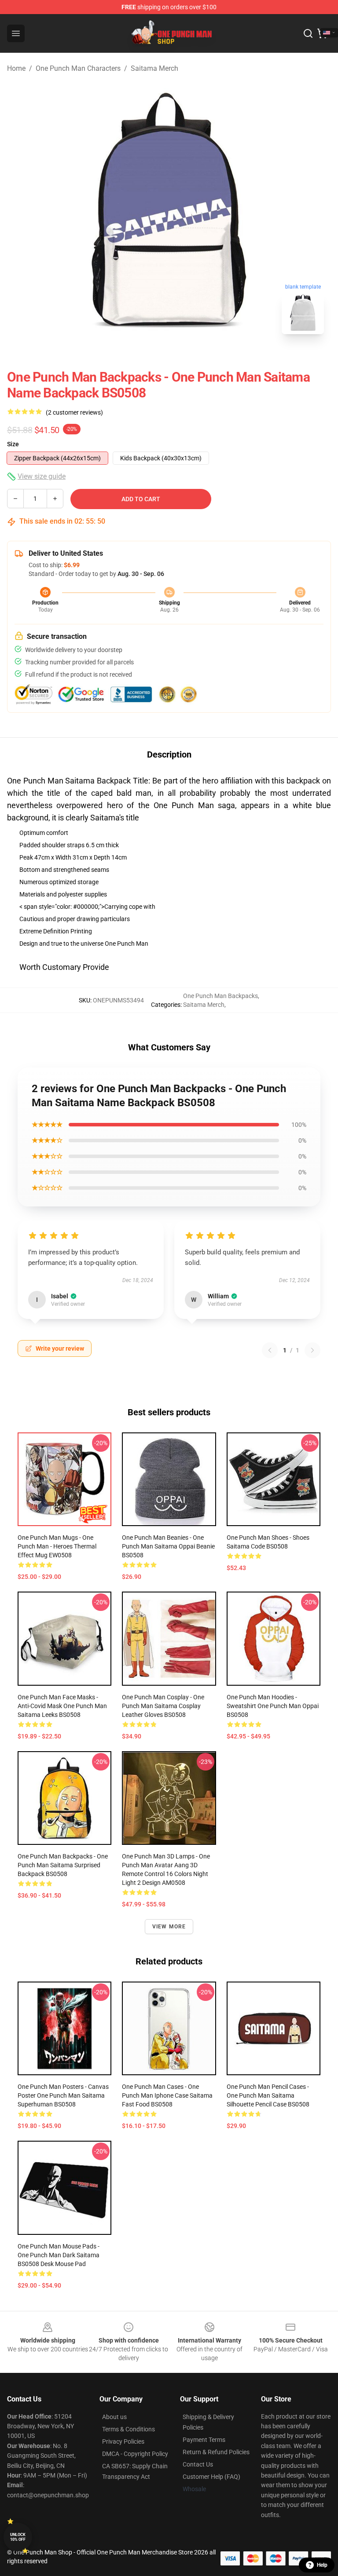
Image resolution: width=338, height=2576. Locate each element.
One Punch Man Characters (78, 68)
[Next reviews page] (312, 1350)
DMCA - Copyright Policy (135, 2454)
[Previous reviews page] (270, 1350)
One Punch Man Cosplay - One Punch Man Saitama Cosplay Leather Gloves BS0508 (163, 1706)
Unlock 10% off (18, 2537)
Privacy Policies (123, 2441)
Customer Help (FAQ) (211, 2477)
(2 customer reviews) (74, 412)
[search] (308, 33)
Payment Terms (204, 2440)
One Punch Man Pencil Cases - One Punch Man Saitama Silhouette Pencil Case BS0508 (268, 2095)
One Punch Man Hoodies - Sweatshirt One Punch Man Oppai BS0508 (273, 1706)
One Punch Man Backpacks (220, 996)
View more (169, 1927)
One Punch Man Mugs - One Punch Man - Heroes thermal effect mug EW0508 (57, 1546)
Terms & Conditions (129, 2429)
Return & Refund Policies (216, 2452)
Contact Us (198, 2464)
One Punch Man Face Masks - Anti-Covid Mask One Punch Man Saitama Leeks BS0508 (62, 1706)
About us (114, 2417)
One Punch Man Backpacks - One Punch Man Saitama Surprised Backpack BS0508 (63, 1865)
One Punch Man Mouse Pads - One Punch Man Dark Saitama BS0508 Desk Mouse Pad (59, 2255)
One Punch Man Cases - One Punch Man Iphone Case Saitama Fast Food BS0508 (167, 2095)
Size (13, 444)
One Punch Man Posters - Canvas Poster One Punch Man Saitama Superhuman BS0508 (63, 2095)
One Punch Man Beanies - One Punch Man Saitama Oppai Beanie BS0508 (168, 1546)
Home (16, 68)
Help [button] (322, 2565)
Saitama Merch (154, 68)
